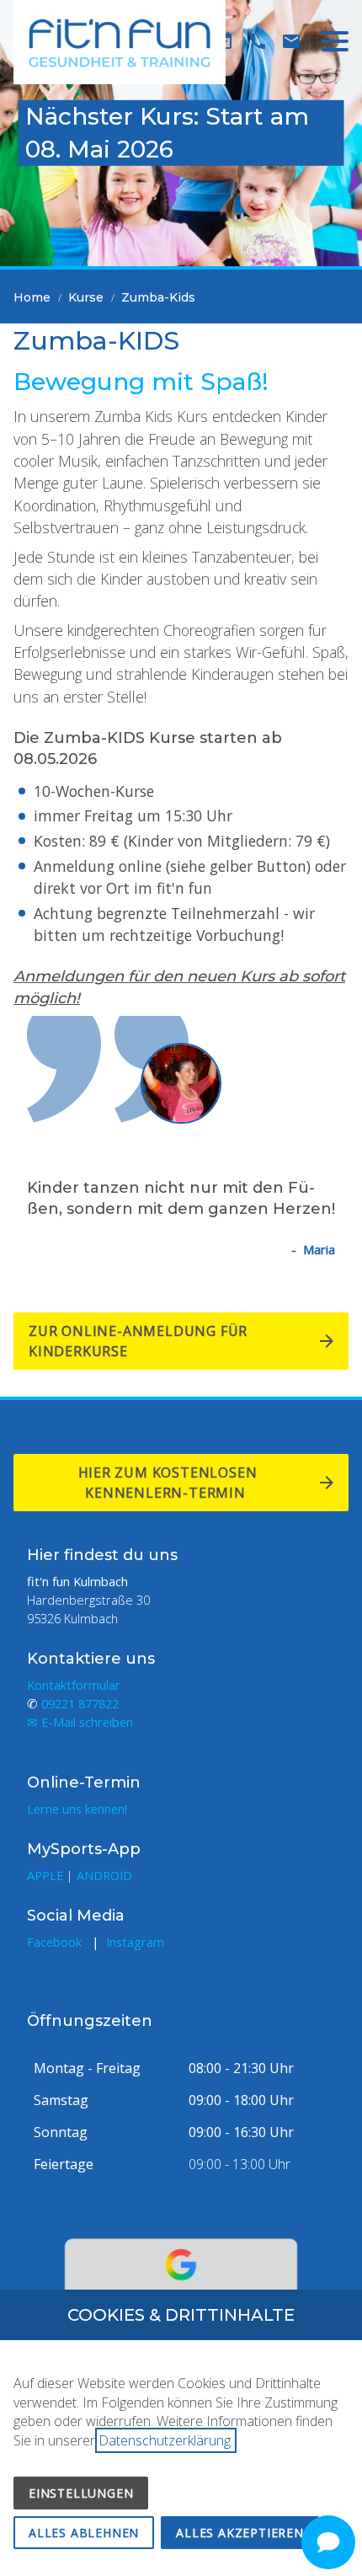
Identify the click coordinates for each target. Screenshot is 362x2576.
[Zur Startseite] (120, 42)
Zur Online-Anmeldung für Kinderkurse (138, 1341)
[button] (335, 41)
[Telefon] (258, 41)
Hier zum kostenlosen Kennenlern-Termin (168, 1483)
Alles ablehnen (84, 2533)
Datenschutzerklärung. (166, 2440)
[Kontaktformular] (291, 41)
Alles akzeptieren (240, 2533)
